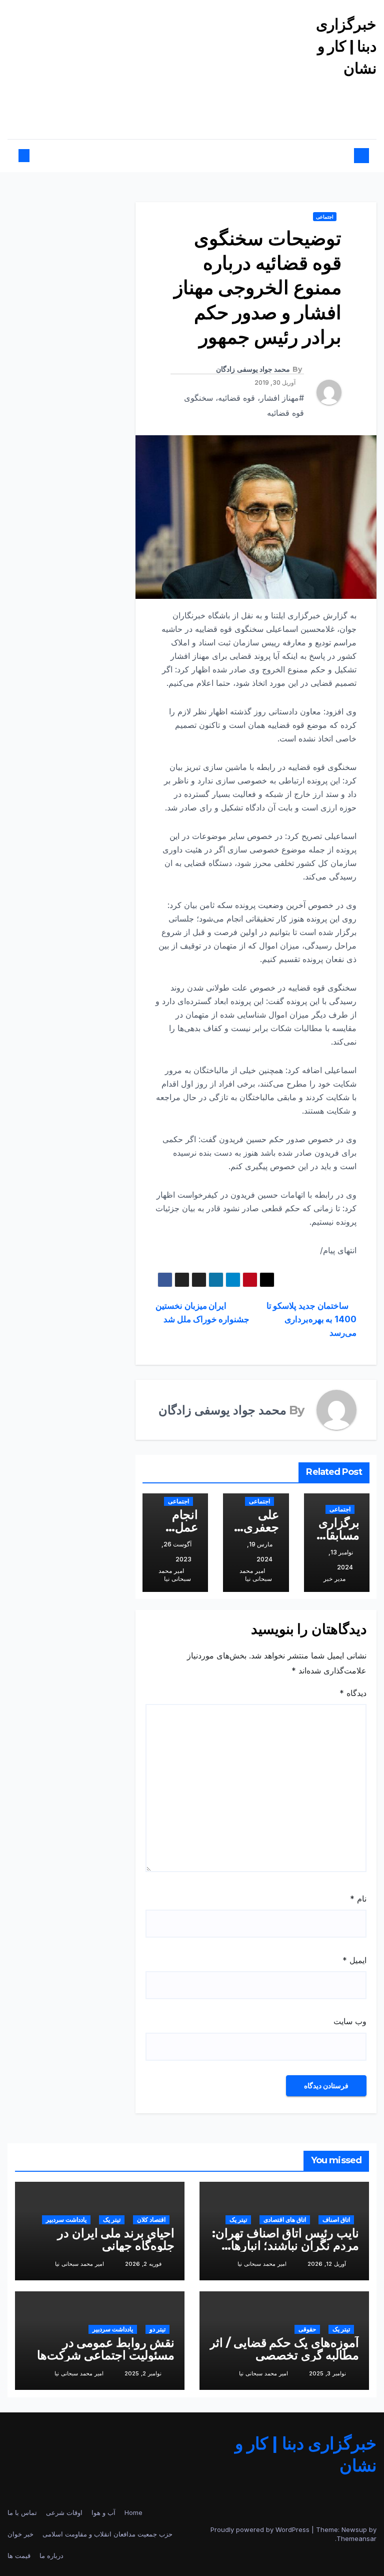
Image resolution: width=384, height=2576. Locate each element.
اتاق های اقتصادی (285, 2220)
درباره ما (51, 2555)
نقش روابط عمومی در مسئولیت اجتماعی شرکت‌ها (106, 2349)
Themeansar (356, 2538)
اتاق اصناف (336, 2220)
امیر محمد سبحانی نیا (255, 1575)
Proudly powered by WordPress (261, 2529)
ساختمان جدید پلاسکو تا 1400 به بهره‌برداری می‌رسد (311, 1319)
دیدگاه (353, 1693)
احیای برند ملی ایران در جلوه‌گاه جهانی (116, 2239)
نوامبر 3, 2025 (327, 2373)
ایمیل (354, 1960)
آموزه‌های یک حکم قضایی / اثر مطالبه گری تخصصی (284, 2349)
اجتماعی (325, 217)
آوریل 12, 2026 (327, 2264)
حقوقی (307, 2329)
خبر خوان (20, 2534)
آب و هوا (103, 2512)
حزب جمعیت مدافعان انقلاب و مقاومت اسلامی (107, 2534)
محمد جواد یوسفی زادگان (253, 369)
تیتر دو (157, 2329)
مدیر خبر (334, 1579)
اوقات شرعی (64, 2512)
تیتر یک (238, 2220)
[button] (32, 156)
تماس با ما (22, 2512)
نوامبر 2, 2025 (143, 2373)
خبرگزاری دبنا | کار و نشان (346, 46)
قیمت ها (19, 2555)
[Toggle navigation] (197, 156)
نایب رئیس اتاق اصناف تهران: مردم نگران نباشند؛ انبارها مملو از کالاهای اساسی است (285, 2246)
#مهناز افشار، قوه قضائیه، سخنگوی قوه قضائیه (244, 405)
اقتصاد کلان (151, 2220)
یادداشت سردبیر (66, 2220)
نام (358, 1899)
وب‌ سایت (350, 2021)
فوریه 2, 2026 (143, 2264)
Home (133, 2512)
